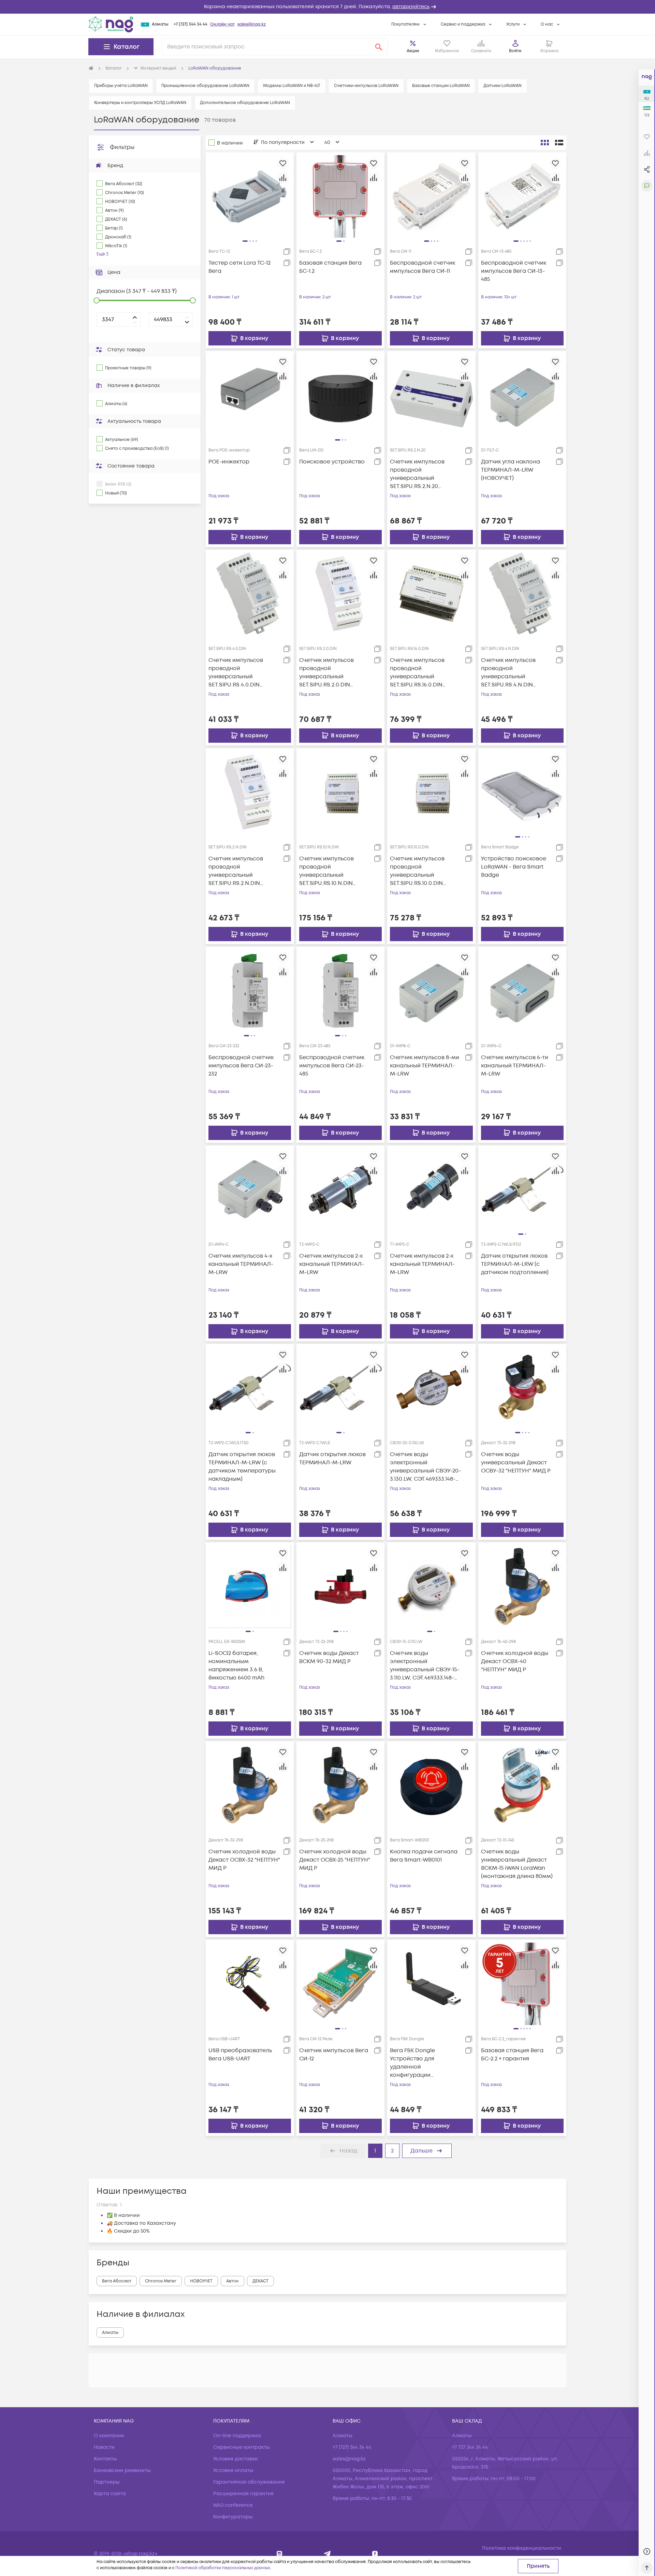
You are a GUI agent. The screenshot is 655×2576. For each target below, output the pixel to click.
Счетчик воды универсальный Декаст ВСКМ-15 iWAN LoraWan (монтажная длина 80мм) (517, 1864)
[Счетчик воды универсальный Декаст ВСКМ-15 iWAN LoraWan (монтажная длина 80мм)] (522, 1785)
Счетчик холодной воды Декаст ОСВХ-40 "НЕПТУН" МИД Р (515, 1661)
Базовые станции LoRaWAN (441, 86)
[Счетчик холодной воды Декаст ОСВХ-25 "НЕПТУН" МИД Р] (340, 1785)
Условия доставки (236, 2459)
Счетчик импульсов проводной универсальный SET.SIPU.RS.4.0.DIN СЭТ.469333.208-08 (236, 673)
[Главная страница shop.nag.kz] (111, 24)
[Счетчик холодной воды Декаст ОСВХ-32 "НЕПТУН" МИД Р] (250, 1785)
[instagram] (280, 2554)
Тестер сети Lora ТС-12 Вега (239, 267)
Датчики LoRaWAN (503, 86)
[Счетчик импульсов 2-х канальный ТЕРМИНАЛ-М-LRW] (340, 1189)
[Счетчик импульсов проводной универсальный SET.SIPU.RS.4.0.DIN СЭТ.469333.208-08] (250, 593)
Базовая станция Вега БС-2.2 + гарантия (512, 2055)
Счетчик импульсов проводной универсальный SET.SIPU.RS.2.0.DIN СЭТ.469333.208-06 (326, 673)
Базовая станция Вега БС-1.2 (330, 267)
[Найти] (379, 47)
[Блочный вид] (545, 143)
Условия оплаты (233, 2470)
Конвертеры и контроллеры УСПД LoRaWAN (140, 103)
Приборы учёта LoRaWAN (121, 86)
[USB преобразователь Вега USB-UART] (250, 1984)
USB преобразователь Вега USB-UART (240, 2055)
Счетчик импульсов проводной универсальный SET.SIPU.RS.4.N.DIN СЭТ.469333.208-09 (508, 673)
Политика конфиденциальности (522, 2548)
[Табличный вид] (559, 143)
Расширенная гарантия (243, 2494)
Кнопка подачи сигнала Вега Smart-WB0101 (424, 1856)
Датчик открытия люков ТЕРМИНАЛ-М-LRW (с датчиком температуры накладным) (242, 1467)
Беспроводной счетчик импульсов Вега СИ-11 (423, 267)
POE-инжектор (229, 462)
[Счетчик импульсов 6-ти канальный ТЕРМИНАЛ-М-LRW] (522, 991)
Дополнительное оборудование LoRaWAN (245, 103)
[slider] (97, 300)
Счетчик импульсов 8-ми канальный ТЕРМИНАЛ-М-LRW (425, 1066)
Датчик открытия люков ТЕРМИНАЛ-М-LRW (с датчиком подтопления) (515, 1264)
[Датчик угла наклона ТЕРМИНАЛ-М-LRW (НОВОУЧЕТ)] (522, 395)
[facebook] (375, 2554)
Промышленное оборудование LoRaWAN (205, 86)
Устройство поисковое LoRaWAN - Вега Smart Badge (514, 867)
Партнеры (107, 2482)
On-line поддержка (237, 2436)
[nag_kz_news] (327, 2554)
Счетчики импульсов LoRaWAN (366, 86)
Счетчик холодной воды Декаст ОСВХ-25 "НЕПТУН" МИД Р (335, 1860)
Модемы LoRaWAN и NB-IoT (292, 86)
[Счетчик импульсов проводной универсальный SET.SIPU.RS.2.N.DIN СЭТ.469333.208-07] (250, 792)
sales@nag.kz (252, 24)
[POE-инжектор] (250, 395)
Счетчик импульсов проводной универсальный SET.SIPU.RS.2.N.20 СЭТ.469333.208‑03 (417, 474)
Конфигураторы (233, 2517)
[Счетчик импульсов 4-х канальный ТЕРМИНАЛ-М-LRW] (250, 1189)
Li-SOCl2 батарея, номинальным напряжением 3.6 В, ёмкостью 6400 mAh (236, 1665)
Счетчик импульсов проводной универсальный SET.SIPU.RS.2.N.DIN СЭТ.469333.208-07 (236, 871)
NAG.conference (233, 2505)
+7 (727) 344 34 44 (191, 24)
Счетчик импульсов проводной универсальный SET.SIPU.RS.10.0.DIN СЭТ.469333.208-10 (417, 871)
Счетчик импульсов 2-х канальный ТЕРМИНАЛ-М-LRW (332, 1264)
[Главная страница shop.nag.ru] (91, 69)
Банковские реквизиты (122, 2470)
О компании (109, 2436)
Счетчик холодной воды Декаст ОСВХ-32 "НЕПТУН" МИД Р (244, 1860)
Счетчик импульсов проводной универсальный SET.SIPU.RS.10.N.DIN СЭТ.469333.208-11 (326, 871)
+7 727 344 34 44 (470, 2447)
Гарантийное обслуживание (249, 2482)
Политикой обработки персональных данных (223, 2568)
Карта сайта (110, 2494)
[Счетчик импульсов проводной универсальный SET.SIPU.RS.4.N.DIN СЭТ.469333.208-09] (522, 593)
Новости (104, 2447)
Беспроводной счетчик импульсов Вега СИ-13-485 (514, 271)
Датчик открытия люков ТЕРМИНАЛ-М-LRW (332, 1459)
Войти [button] (515, 51)
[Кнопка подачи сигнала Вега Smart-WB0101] (431, 1785)
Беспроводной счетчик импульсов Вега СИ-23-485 (332, 1066)
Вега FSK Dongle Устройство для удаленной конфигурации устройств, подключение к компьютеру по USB (425, 2063)
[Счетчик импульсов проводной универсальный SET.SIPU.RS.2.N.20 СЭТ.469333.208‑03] (431, 395)
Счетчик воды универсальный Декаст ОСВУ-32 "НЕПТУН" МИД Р (516, 1463)
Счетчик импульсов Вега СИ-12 (334, 2055)
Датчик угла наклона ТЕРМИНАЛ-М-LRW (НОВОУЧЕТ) (511, 470)
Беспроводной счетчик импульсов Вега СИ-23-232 (241, 1066)
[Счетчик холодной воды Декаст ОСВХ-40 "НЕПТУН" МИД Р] (522, 1586)
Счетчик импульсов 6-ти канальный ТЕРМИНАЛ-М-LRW (515, 1066)
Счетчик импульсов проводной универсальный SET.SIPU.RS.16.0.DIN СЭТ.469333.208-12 (417, 673)
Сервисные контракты (242, 2447)
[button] (327, 7)
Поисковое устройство (332, 462)
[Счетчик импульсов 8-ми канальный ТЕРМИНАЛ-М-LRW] (431, 991)
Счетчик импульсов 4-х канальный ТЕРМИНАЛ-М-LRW (241, 1264)
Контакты (105, 2459)
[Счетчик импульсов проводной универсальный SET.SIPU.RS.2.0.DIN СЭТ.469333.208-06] (340, 593)
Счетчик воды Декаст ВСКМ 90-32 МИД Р (329, 1657)
